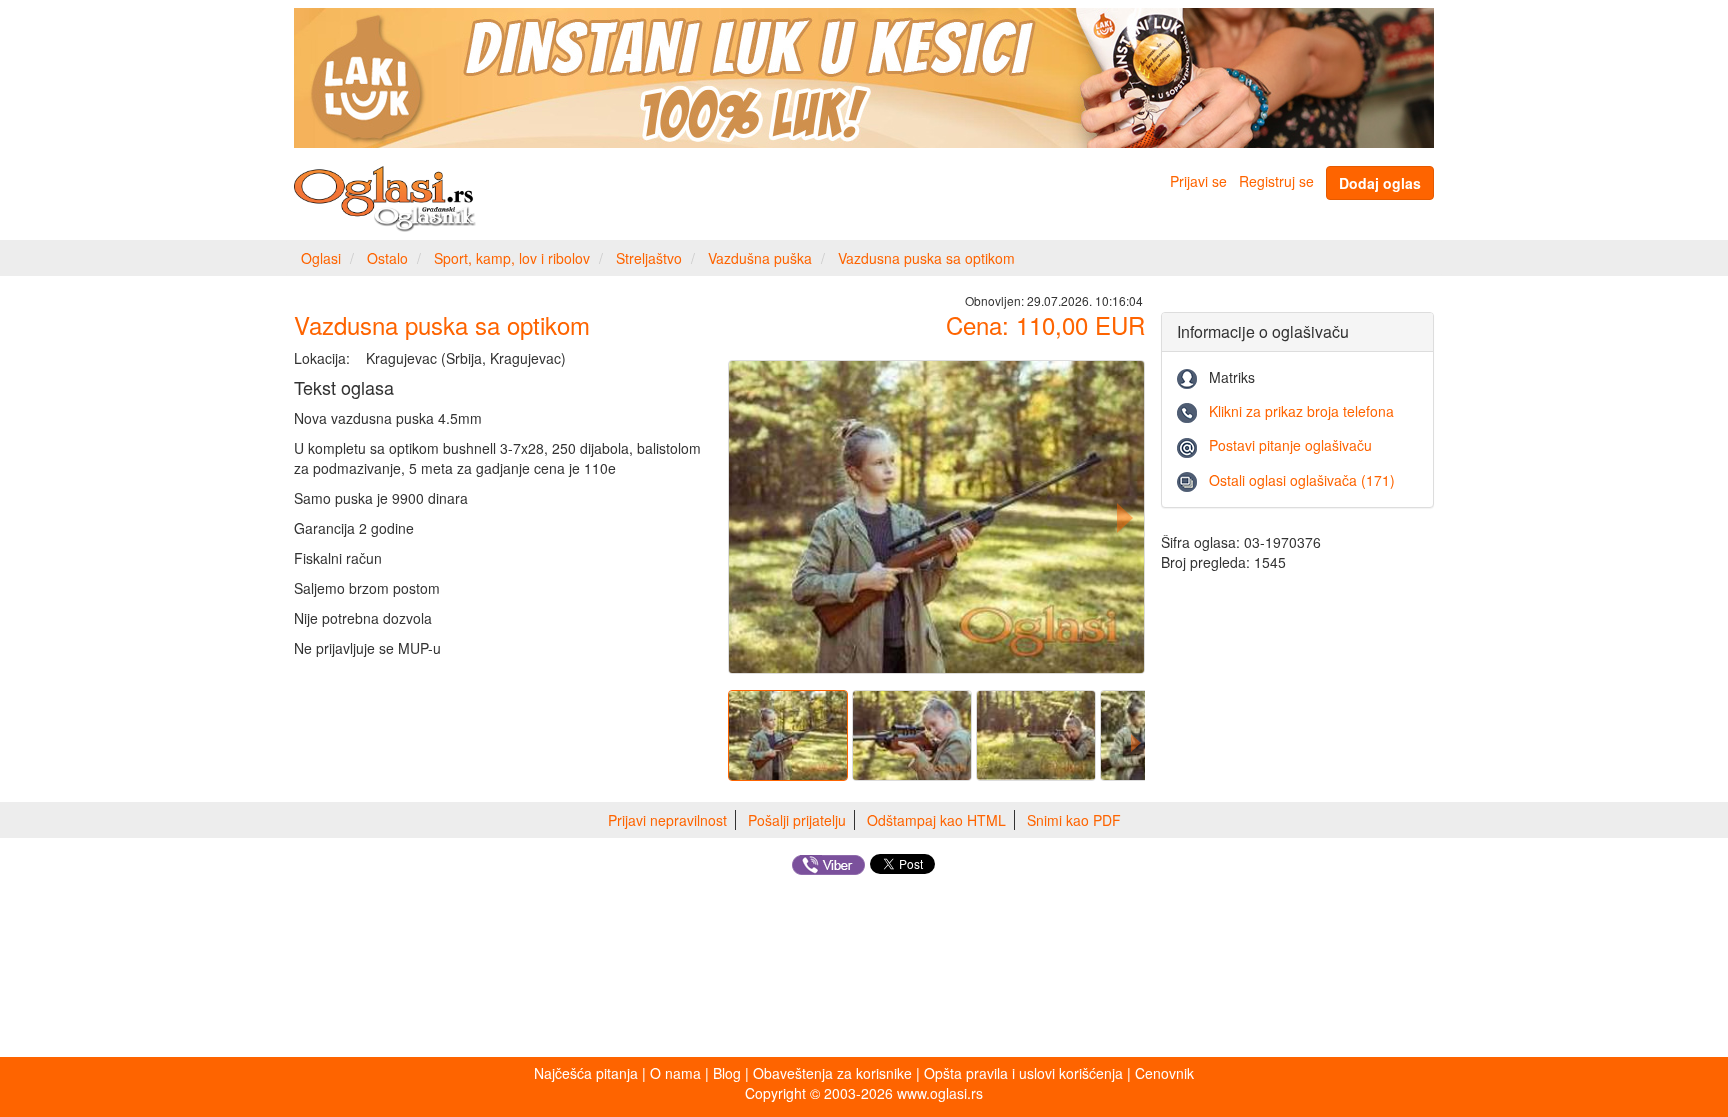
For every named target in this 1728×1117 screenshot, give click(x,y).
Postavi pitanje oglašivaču (1290, 445)
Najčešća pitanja (586, 1073)
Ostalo (387, 258)
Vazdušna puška (760, 258)
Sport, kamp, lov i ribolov (512, 258)
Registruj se (1276, 181)
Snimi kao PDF (1074, 820)
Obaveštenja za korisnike (832, 1073)
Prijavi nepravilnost (667, 820)
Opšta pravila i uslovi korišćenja (1023, 1073)
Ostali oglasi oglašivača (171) (1302, 480)
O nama (675, 1073)
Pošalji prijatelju (797, 820)
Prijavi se (1198, 181)
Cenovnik (1164, 1073)
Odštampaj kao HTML (936, 820)
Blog (727, 1073)
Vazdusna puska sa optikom (926, 258)
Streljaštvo (649, 258)
